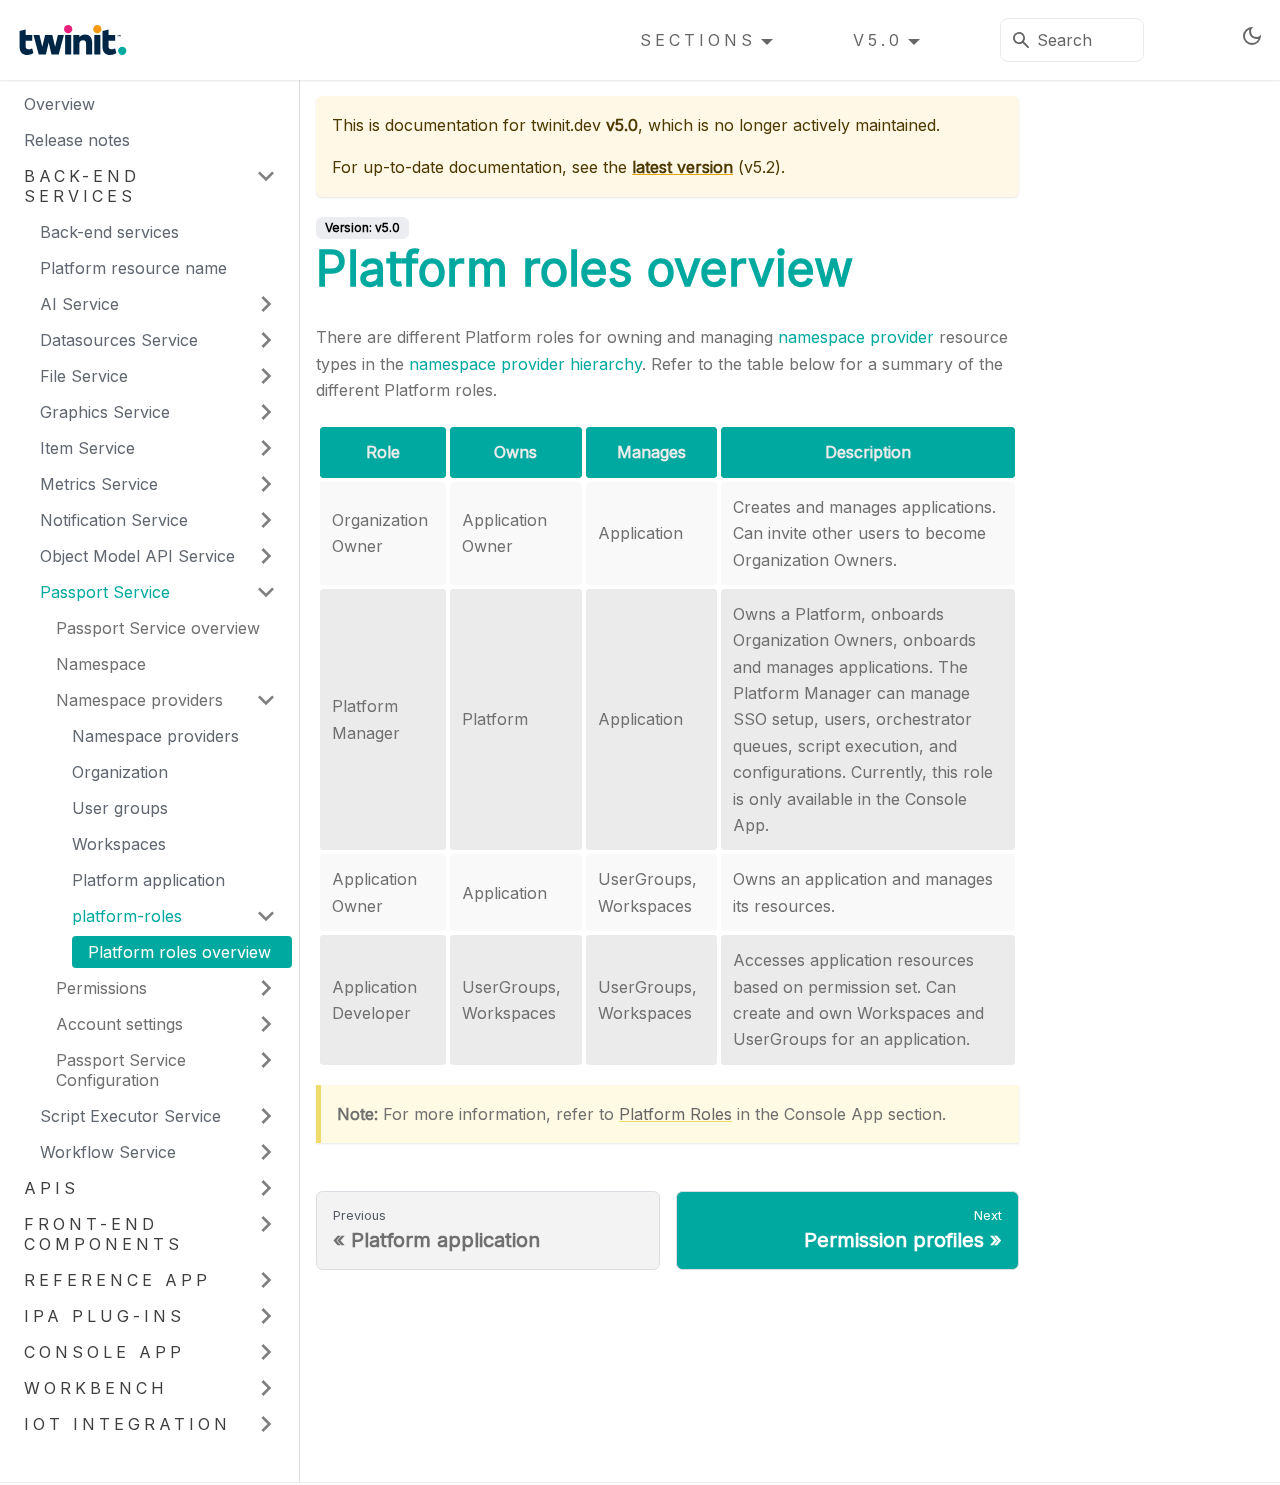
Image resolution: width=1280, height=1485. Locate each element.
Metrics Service (99, 484)
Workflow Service (108, 1152)
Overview (59, 104)
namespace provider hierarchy (525, 364)
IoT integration (127, 1424)
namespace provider (856, 337)
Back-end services (82, 186)
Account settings (119, 1024)
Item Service (87, 448)
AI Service (79, 304)
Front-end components (103, 1234)
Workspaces (119, 844)
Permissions (101, 988)
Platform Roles (675, 1114)
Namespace (101, 664)
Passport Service (105, 592)
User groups (120, 808)
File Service (84, 376)
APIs (51, 1188)
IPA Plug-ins (104, 1316)
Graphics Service (105, 412)
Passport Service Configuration (121, 1070)
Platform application (148, 880)
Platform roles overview (179, 952)
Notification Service (114, 520)
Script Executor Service (130, 1116)
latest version (682, 167)
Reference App (117, 1280)
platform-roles (127, 916)
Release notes (77, 140)
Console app (104, 1352)
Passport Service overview (158, 628)
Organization (120, 772)
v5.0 (878, 40)
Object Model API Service (137, 556)
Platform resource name (133, 268)
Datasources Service (119, 340)
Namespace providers (139, 700)
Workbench (96, 1388)
